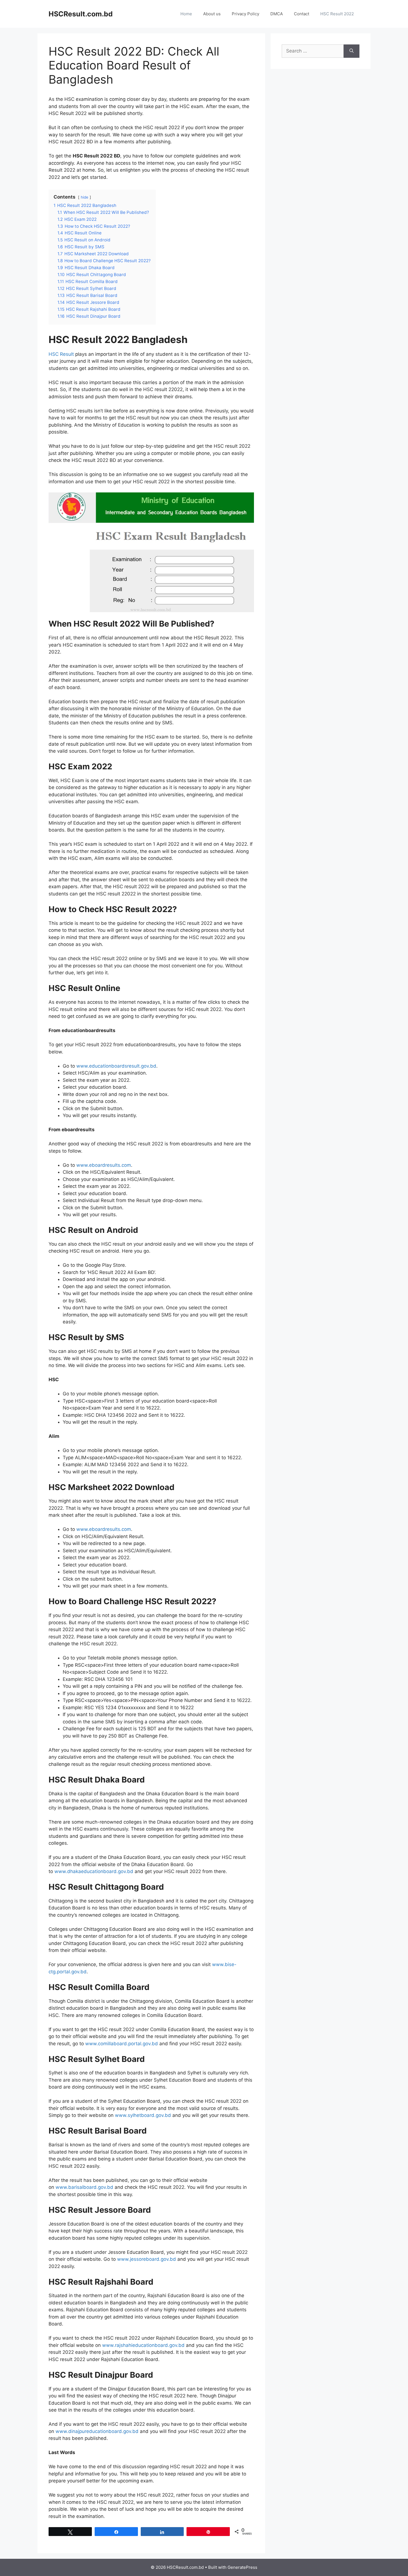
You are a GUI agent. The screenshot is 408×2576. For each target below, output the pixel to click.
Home (186, 14)
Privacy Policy (245, 14)
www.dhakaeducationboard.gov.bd (94, 1871)
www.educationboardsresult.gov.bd (116, 1066)
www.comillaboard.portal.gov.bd (122, 2044)
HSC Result (61, 354)
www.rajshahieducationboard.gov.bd (143, 2345)
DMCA (277, 14)
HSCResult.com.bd (81, 14)
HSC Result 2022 (337, 14)
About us (212, 14)
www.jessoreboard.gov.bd (147, 2259)
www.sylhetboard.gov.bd (143, 2115)
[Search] (352, 51)
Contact (302, 14)
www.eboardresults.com (104, 1165)
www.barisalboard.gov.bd (84, 2187)
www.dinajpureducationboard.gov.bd (97, 2431)
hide (85, 197)
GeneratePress (242, 2567)
